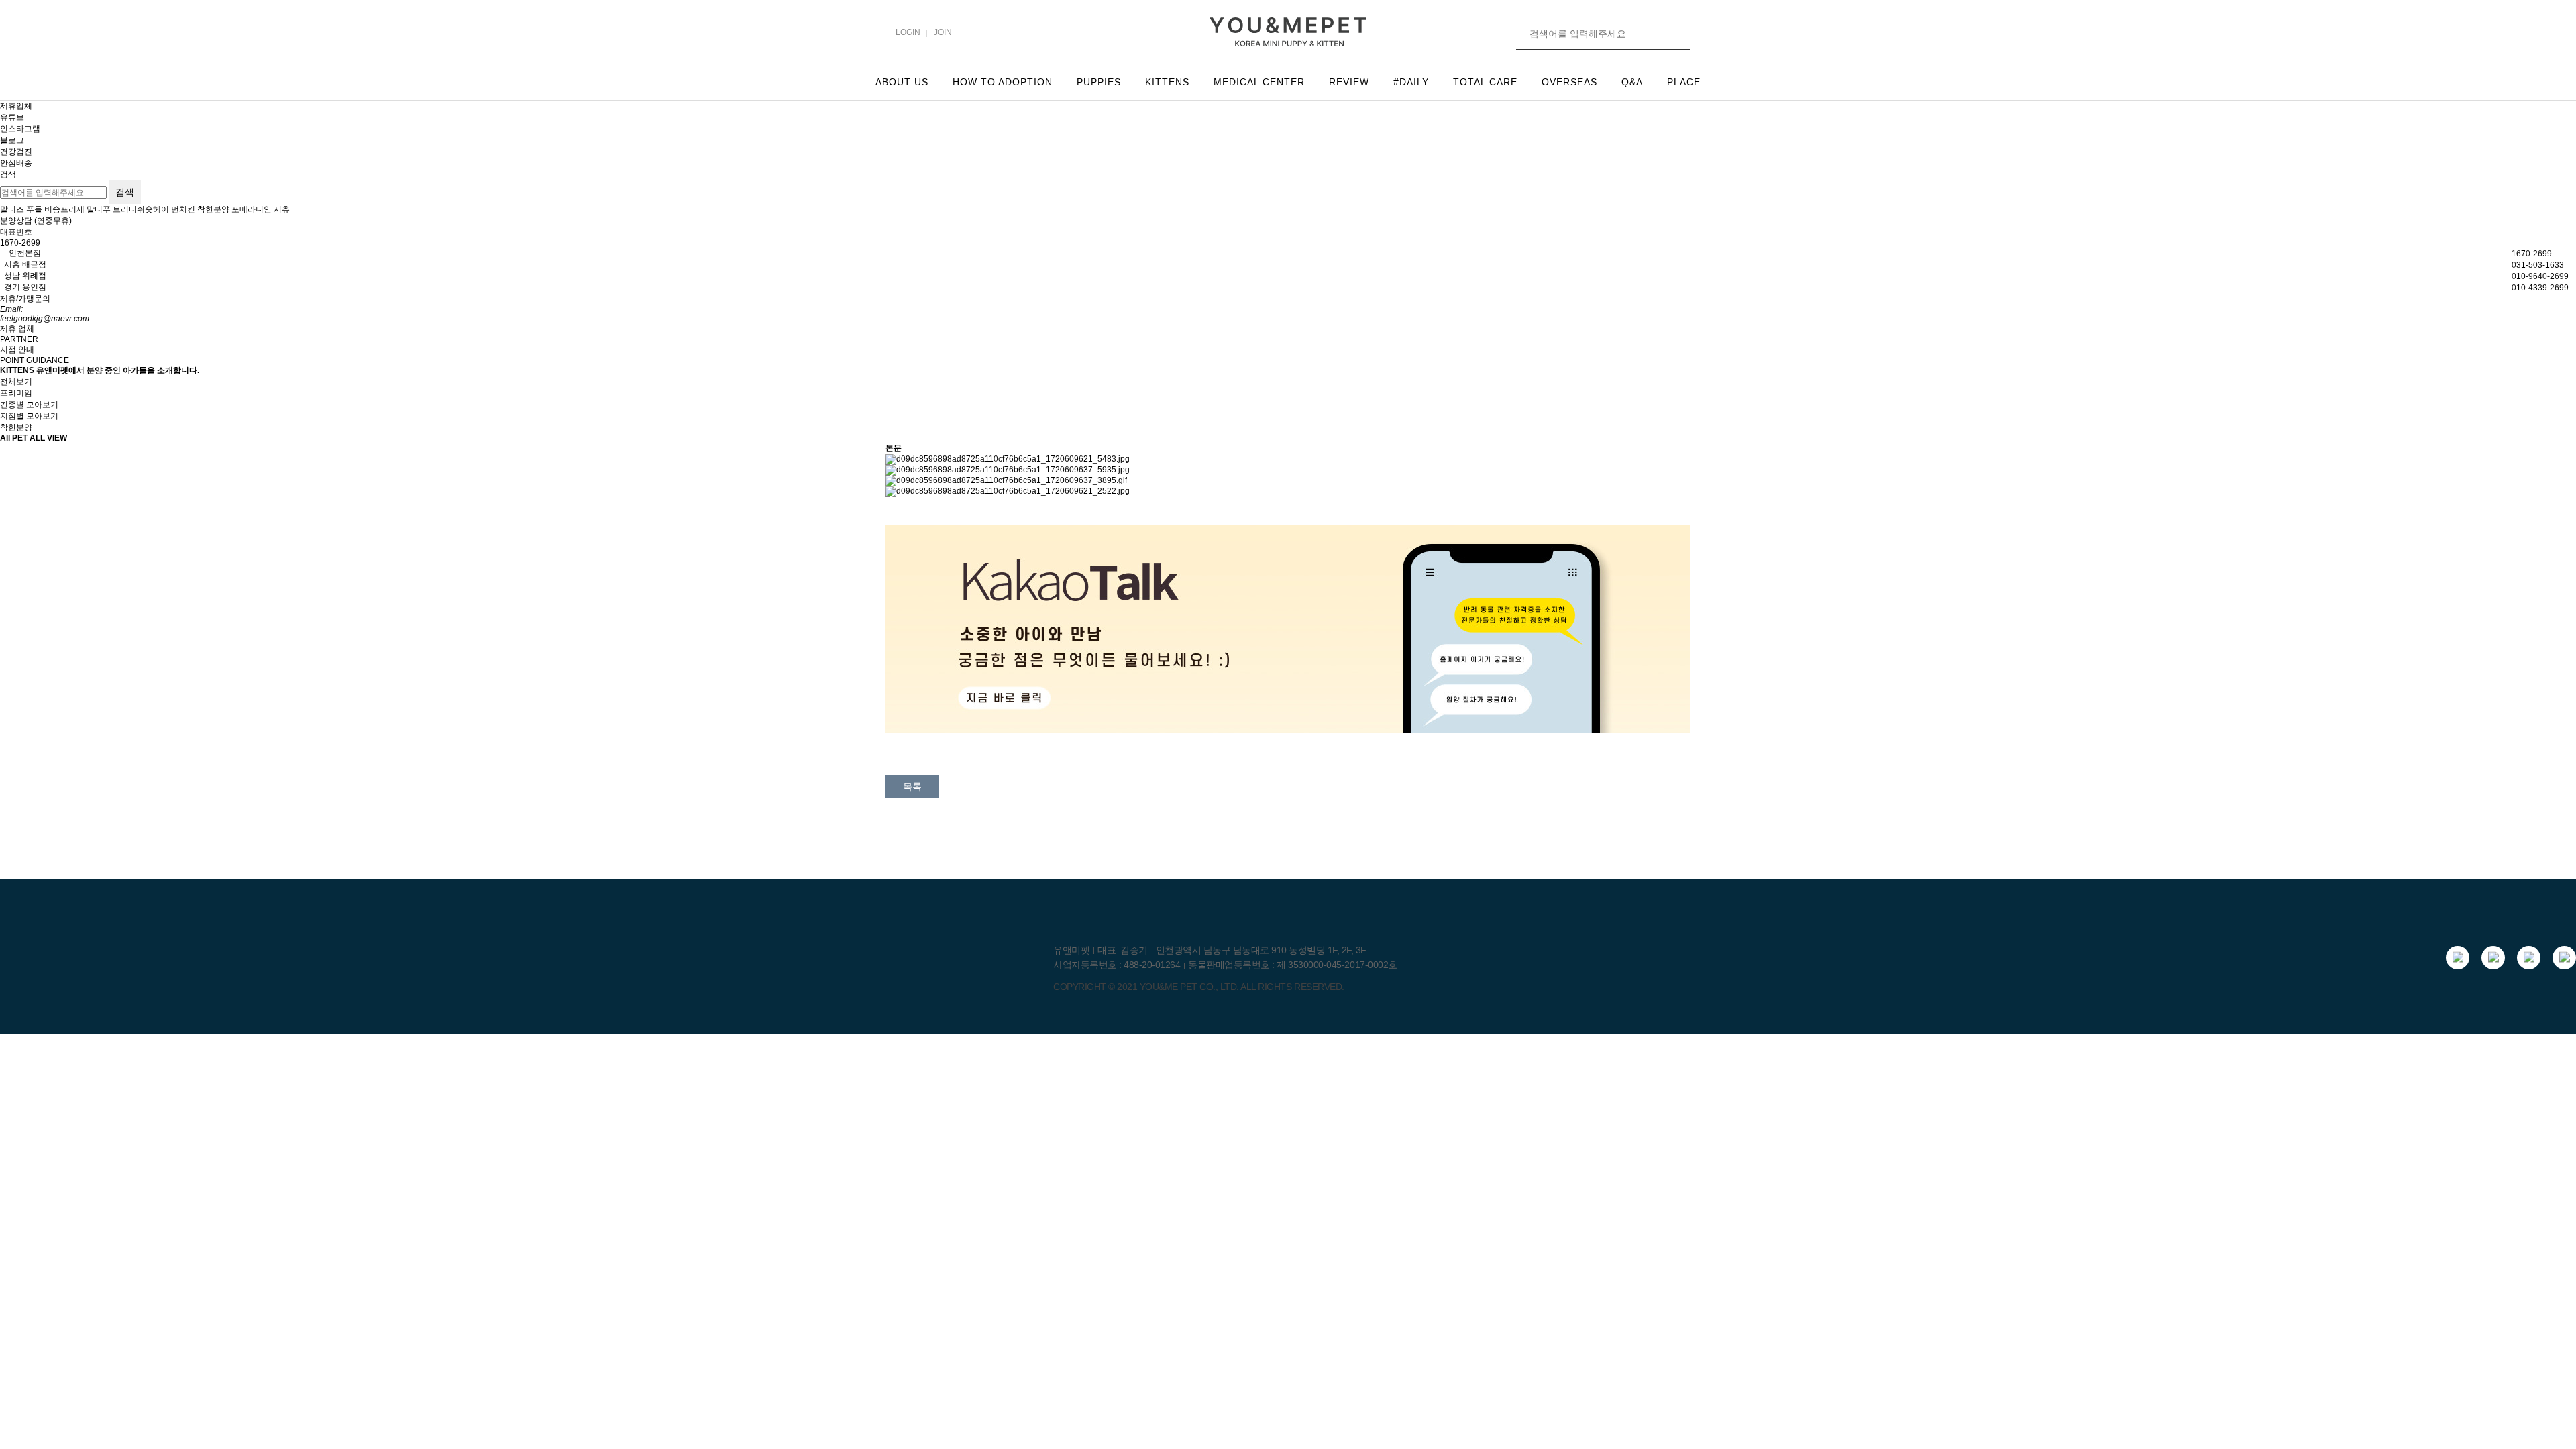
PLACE (1684, 82)
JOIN (943, 32)
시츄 (282, 209)
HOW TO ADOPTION (1003, 82)
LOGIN (908, 32)
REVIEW (1349, 82)
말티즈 (12, 209)
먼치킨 (183, 209)
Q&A (1632, 82)
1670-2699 (20, 243)
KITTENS (1167, 82)
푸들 (34, 209)
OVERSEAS (1569, 82)
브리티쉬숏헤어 (141, 209)
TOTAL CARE (1485, 82)
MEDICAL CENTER (1259, 82)
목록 (912, 786)
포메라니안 (252, 209)
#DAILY (1411, 82)
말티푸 (99, 209)
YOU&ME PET (1169, 987)
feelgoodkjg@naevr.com (45, 319)
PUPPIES (1099, 82)
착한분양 (213, 209)
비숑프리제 (64, 209)
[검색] (1678, 34)
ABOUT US (902, 82)
